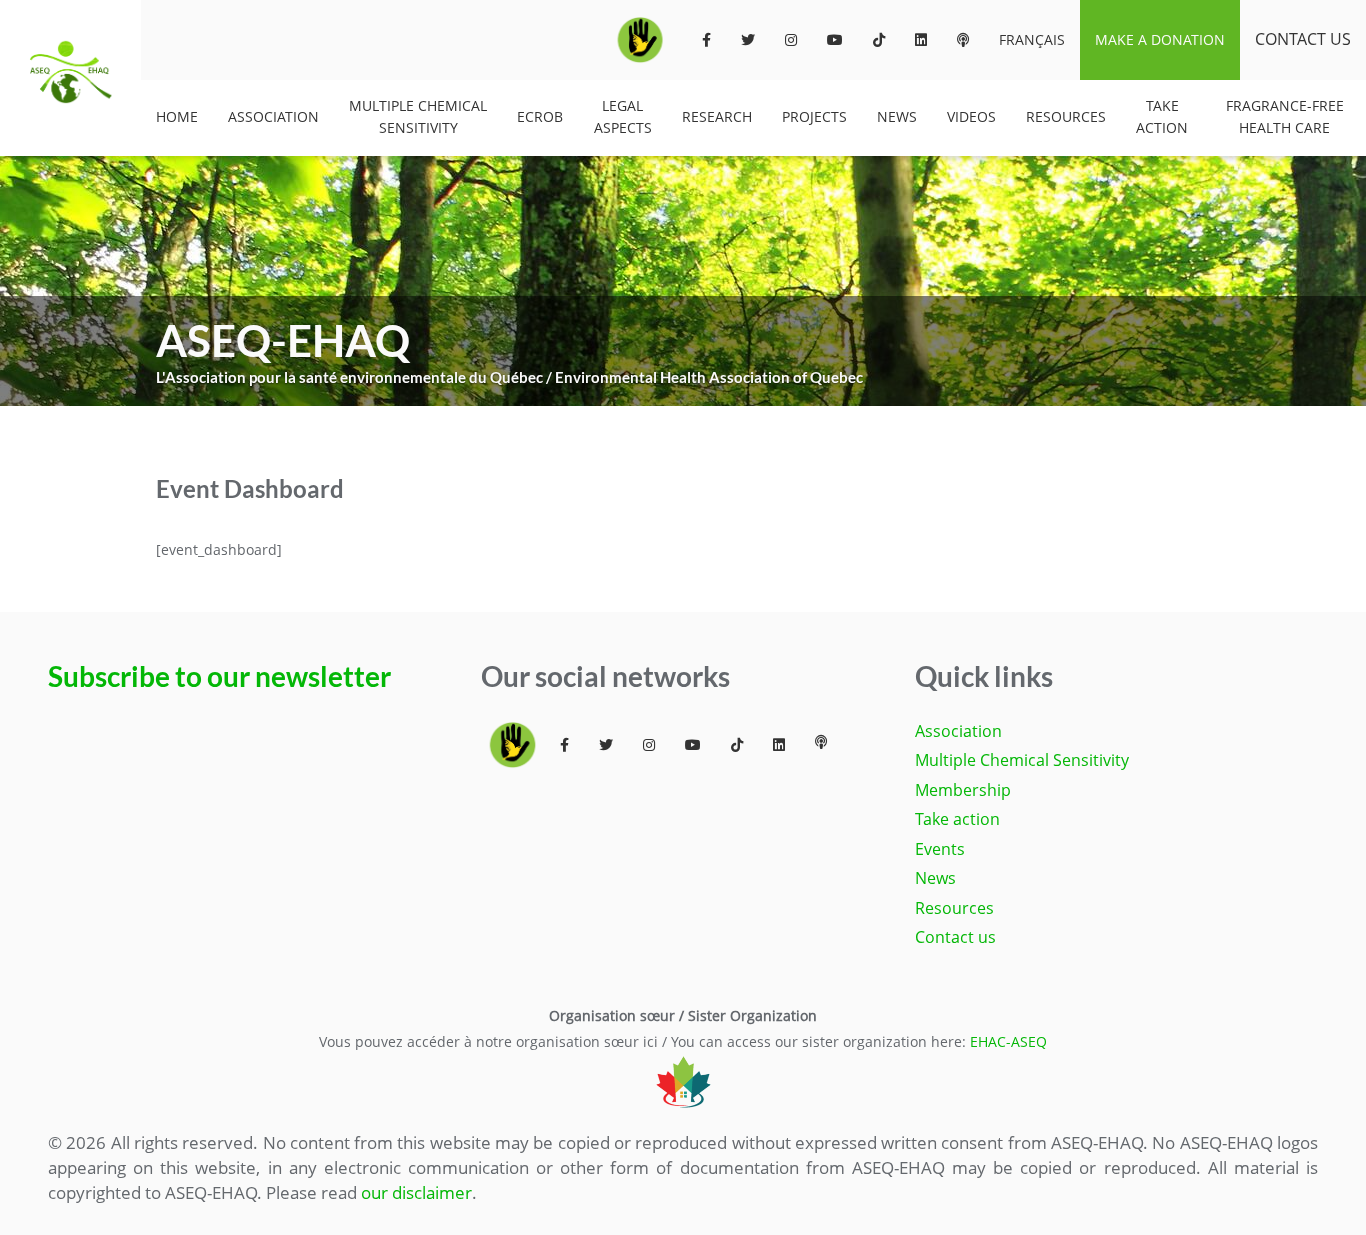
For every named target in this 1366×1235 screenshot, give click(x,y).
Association (273, 116)
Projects (814, 116)
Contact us (1303, 39)
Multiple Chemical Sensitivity (418, 116)
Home (177, 116)
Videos (971, 116)
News (897, 116)
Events (940, 849)
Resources (1066, 116)
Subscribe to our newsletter (219, 676)
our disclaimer (416, 1192)
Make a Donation (1160, 39)
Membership (963, 790)
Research (717, 116)
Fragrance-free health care (1285, 116)
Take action (957, 819)
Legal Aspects (623, 116)
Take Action (1162, 116)
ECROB (540, 116)
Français (1032, 39)
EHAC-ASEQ (1008, 1041)
